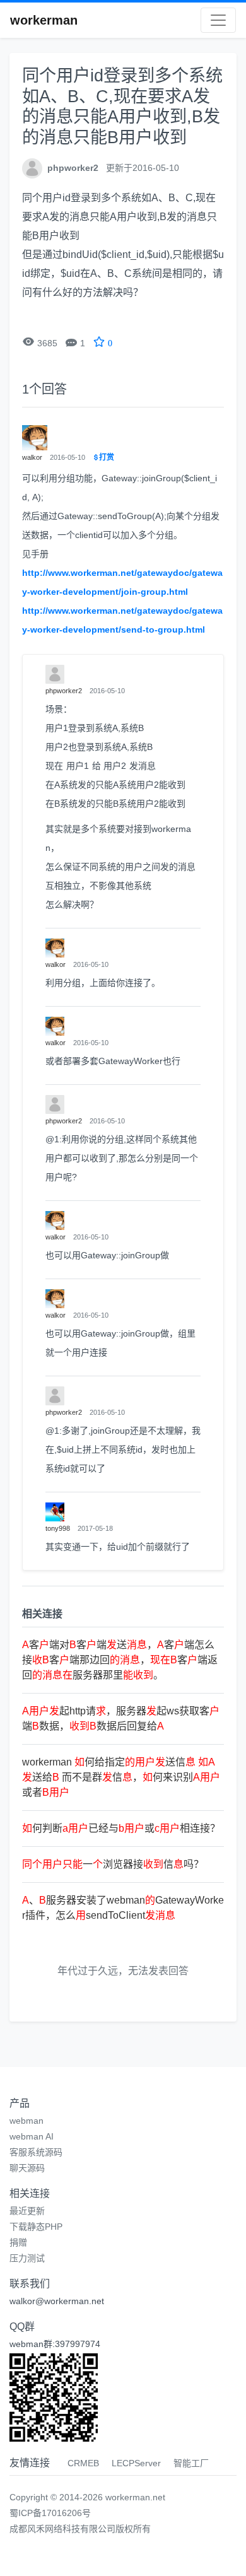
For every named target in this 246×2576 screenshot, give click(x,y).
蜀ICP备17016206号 (50, 2513)
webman (26, 2121)
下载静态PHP (36, 2227)
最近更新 (27, 2211)
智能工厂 (191, 2463)
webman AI (32, 2136)
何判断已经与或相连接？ (121, 1828)
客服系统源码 (36, 2152)
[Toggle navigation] (218, 20)
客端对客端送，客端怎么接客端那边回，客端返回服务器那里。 (120, 1660)
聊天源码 (27, 2168)
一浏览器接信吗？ (113, 1864)
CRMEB (83, 2463)
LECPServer (136, 2463)
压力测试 (27, 2258)
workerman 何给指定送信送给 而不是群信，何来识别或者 (121, 1777)
